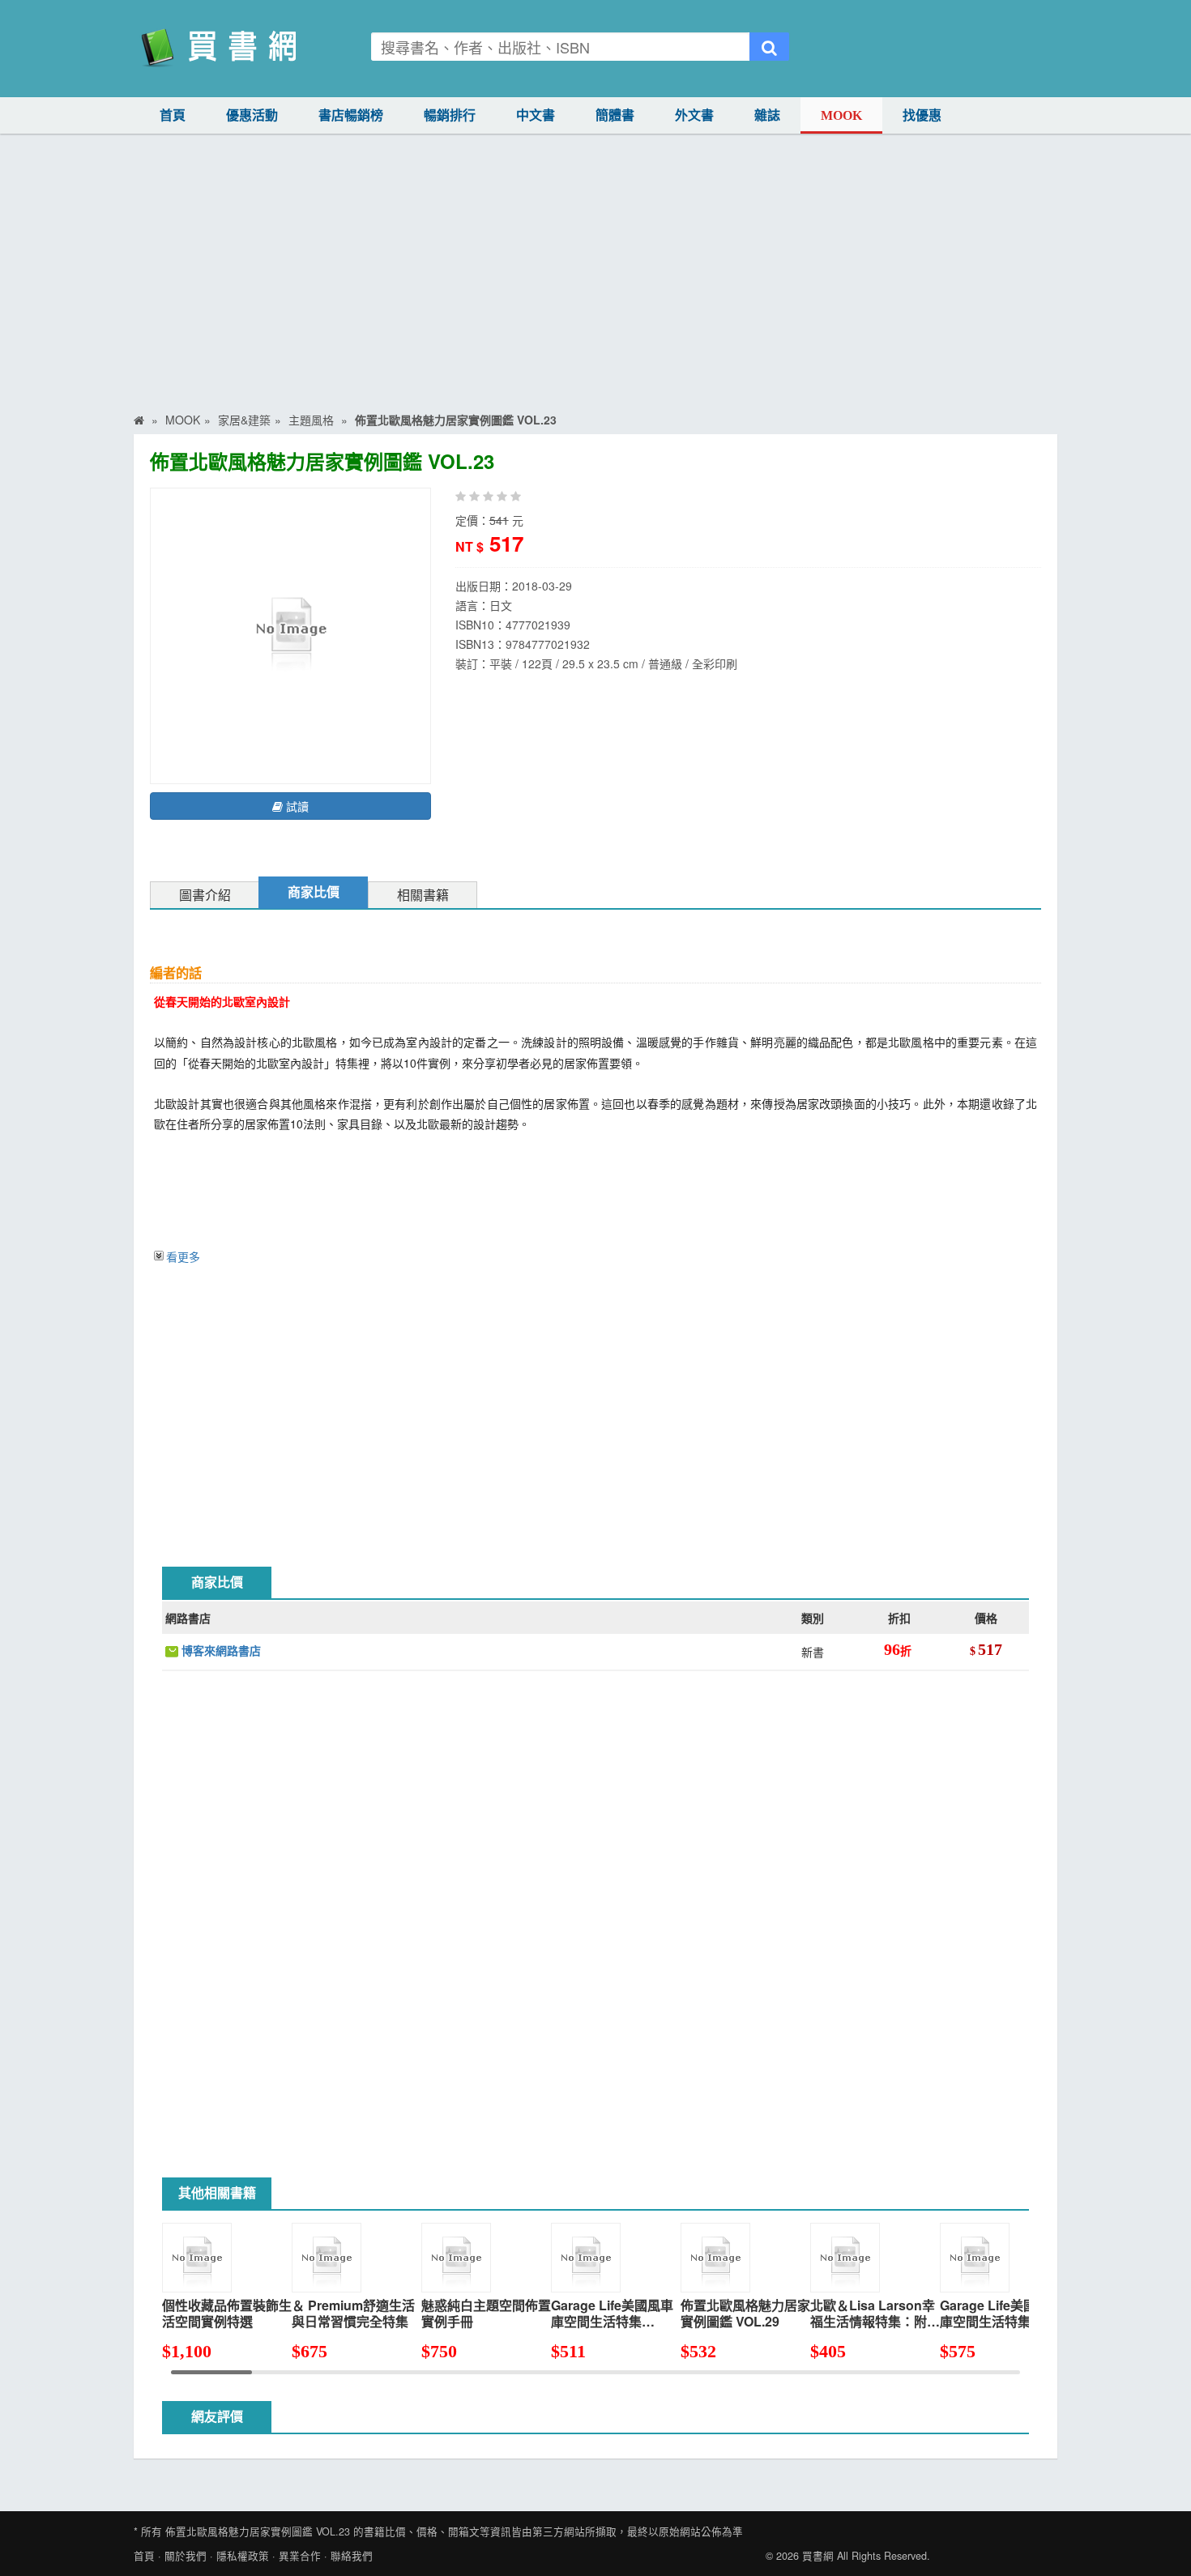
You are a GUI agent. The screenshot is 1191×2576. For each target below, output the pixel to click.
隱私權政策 (243, 2556)
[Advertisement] (595, 255)
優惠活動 (252, 115)
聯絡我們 (352, 2556)
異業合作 (300, 2556)
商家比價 (314, 892)
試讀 (296, 806)
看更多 (183, 1256)
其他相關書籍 (217, 2193)
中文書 (536, 115)
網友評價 (217, 2417)
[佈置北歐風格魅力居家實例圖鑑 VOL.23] (290, 634)
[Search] (769, 47)
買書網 (818, 2556)
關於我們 (186, 2556)
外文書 (694, 115)
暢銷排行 (450, 115)
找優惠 (922, 115)
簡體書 (615, 115)
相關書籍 (423, 896)
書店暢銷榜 (351, 115)
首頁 (173, 115)
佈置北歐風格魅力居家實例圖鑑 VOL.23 (258, 2531)
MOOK (841, 115)
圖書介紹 (205, 896)
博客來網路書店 (220, 1650)
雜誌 (767, 115)
